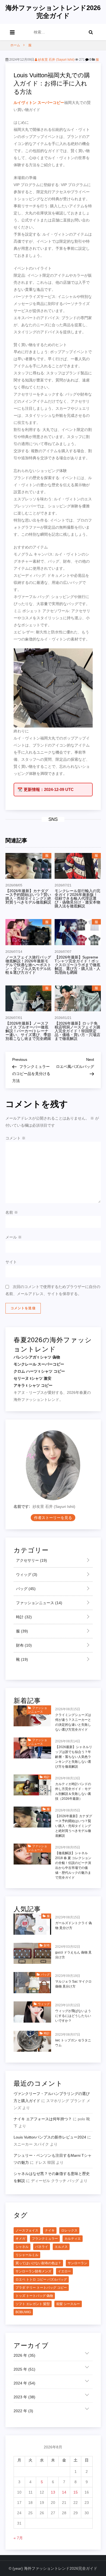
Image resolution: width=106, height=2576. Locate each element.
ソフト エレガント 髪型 (33, 2304)
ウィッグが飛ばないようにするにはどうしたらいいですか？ (73, 2016)
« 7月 (18, 2538)
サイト (11, 1262)
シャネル (22, 2247)
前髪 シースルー (68, 2304)
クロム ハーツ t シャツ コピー (39, 1371)
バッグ (25, 1589)
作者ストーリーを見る (53, 1518)
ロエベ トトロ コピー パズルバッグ (41, 2279)
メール (14, 1237)
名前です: (22, 1506)
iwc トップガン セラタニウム (73, 2043)
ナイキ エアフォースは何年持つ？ (43, 2119)
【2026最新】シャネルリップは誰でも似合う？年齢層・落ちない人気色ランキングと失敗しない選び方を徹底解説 (74, 1757)
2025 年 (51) (24, 2369)
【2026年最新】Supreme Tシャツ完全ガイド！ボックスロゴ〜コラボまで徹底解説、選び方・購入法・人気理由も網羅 (77, 965)
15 (76, 2492)
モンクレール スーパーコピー (39, 1364)
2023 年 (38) (24, 2397)
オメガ (20, 2239)
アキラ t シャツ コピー (33, 1385)
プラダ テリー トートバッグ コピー (41, 2288)
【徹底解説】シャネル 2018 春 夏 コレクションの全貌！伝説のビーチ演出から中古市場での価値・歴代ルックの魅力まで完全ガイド (73, 1865)
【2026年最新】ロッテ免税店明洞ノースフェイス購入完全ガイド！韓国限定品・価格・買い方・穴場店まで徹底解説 (77, 1031)
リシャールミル (27, 2255)
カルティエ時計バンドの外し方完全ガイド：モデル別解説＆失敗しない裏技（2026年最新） (73, 1791)
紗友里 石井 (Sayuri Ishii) (56, 60)
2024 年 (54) (24, 2383)
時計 (23, 1617)
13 (53, 2492)
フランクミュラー (45, 2239)
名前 (12, 1212)
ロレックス (69, 2230)
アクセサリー (31, 1560)
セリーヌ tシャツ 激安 (32, 1378)
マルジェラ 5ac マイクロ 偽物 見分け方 (73, 1984)
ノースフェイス (27, 2230)
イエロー (64, 2271)
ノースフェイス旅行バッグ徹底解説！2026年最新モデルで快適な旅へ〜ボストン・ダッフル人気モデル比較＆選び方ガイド (28, 965)
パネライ (42, 2247)
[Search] (91, 32)
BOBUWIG (23, 2312)
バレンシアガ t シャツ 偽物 (37, 1357)
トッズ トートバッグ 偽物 (34, 2296)
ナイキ (50, 2230)
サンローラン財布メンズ (33, 2271)
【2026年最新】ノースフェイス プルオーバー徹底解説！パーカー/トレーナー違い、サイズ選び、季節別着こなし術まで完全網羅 (28, 1031)
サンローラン (77, 2263)
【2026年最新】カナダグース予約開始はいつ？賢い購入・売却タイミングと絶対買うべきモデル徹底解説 (28, 896)
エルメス (61, 2247)
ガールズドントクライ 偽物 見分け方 (74, 1925)
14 (64, 2492)
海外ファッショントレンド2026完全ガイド (53, 12)
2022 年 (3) (23, 2411)
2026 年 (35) (24, 2355)
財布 (23, 1645)
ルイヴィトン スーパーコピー (39, 103)
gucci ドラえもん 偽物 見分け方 (73, 1955)
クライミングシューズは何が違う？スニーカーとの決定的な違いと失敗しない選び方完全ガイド (73, 1722)
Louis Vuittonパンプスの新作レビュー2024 (50, 2137)
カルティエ (73, 2239)
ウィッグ (26, 1574)
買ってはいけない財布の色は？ (38, 2263)
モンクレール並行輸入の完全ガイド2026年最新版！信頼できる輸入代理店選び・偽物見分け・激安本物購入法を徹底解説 (77, 898)
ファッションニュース (39, 1603)
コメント (15, 1138)
